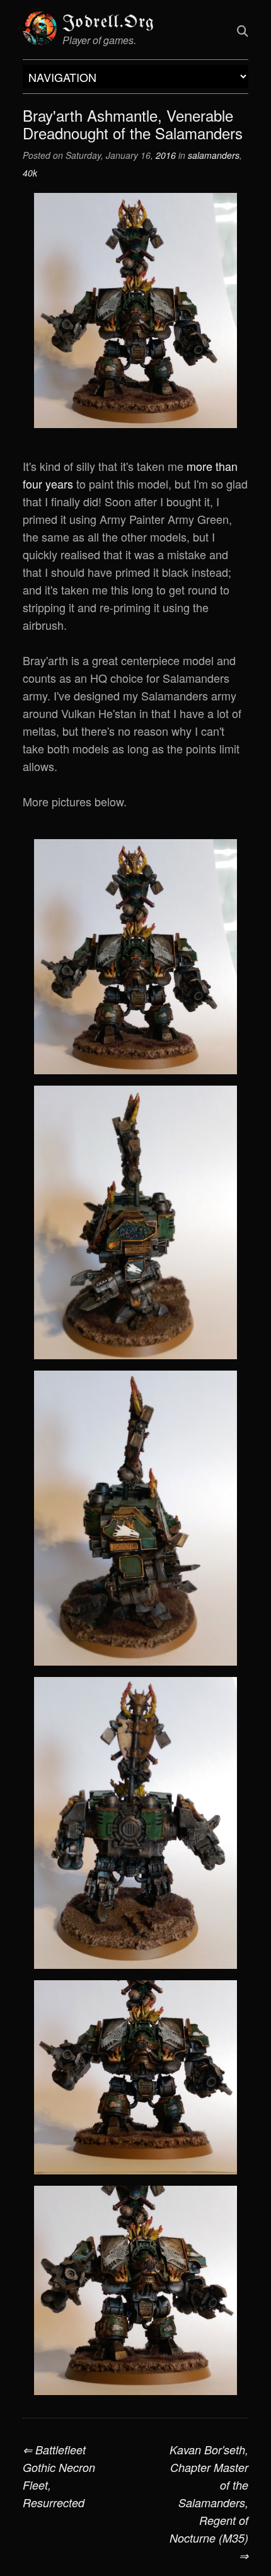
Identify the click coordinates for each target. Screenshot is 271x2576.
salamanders (214, 155)
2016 (166, 155)
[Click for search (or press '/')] (243, 30)
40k (30, 173)
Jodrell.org (108, 22)
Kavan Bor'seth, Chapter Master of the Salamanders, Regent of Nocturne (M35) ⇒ (209, 2503)
